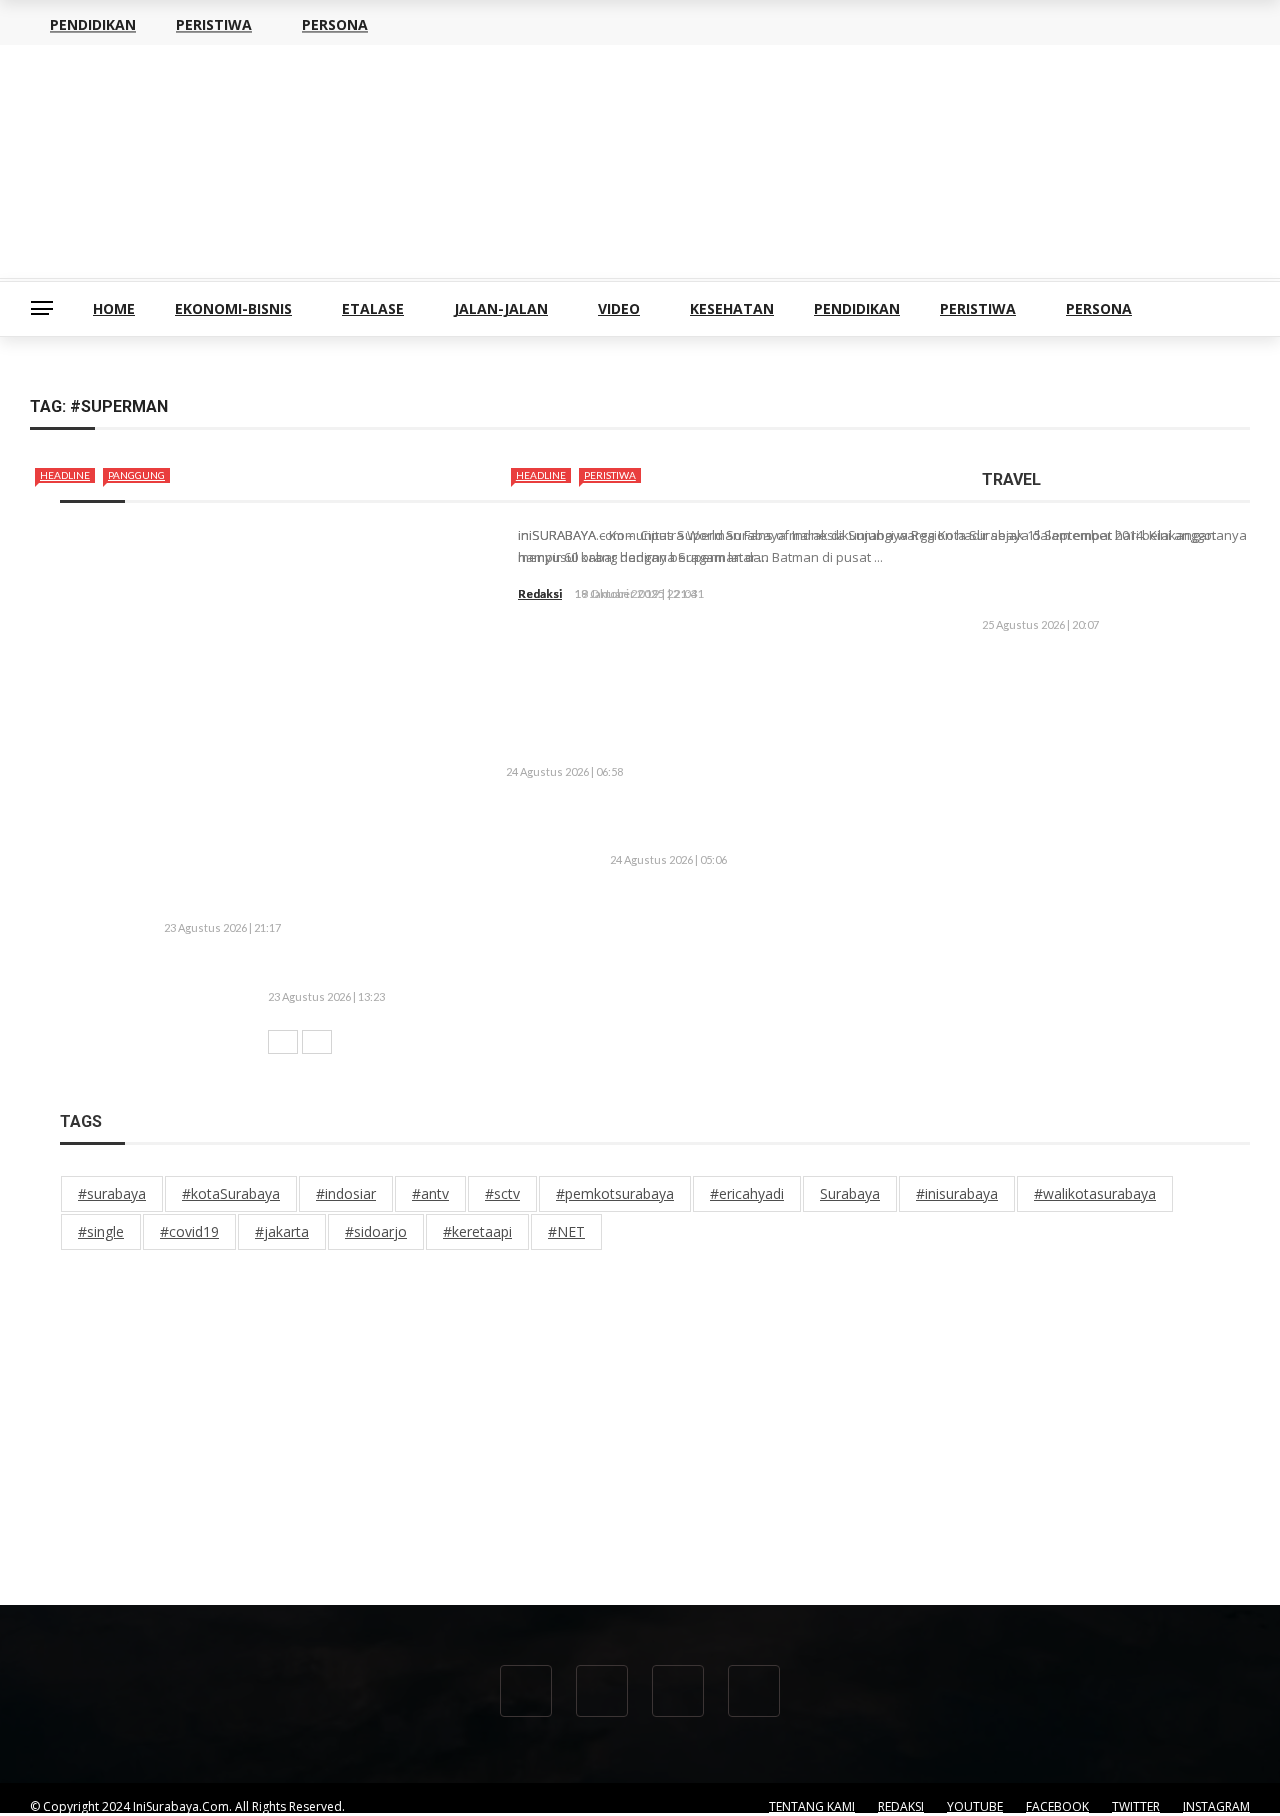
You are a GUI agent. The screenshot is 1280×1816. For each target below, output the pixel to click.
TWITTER (1136, 1806)
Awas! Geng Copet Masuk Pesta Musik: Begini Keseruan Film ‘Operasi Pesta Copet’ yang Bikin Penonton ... (541, 904)
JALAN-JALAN (501, 308)
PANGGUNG (136, 475)
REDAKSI (901, 1806)
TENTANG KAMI (812, 1806)
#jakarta (282, 1231)
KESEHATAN (732, 308)
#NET (566, 1231)
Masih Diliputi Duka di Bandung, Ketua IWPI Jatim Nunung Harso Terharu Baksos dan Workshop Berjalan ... (1110, 708)
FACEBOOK (1057, 1806)
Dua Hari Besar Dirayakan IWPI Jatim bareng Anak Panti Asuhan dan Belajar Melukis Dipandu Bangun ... (637, 972)
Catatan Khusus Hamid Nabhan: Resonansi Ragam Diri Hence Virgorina (1167, 571)
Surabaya (850, 1193)
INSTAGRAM (1216, 1806)
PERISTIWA (978, 308)
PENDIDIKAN (857, 308)
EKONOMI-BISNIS (233, 308)
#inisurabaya (957, 1193)
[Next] (317, 1042)
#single (101, 1231)
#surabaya (112, 1193)
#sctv (502, 1193)
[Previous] (283, 1042)
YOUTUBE (975, 1806)
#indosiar (346, 1193)
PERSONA (1099, 308)
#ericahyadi (747, 1193)
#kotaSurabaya (231, 1193)
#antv (430, 1193)
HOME (114, 308)
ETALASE (373, 308)
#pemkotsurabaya (615, 1193)
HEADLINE (65, 475)
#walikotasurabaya (1095, 1193)
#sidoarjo (376, 1231)
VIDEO (619, 308)
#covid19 (189, 1231)
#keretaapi (477, 1231)
